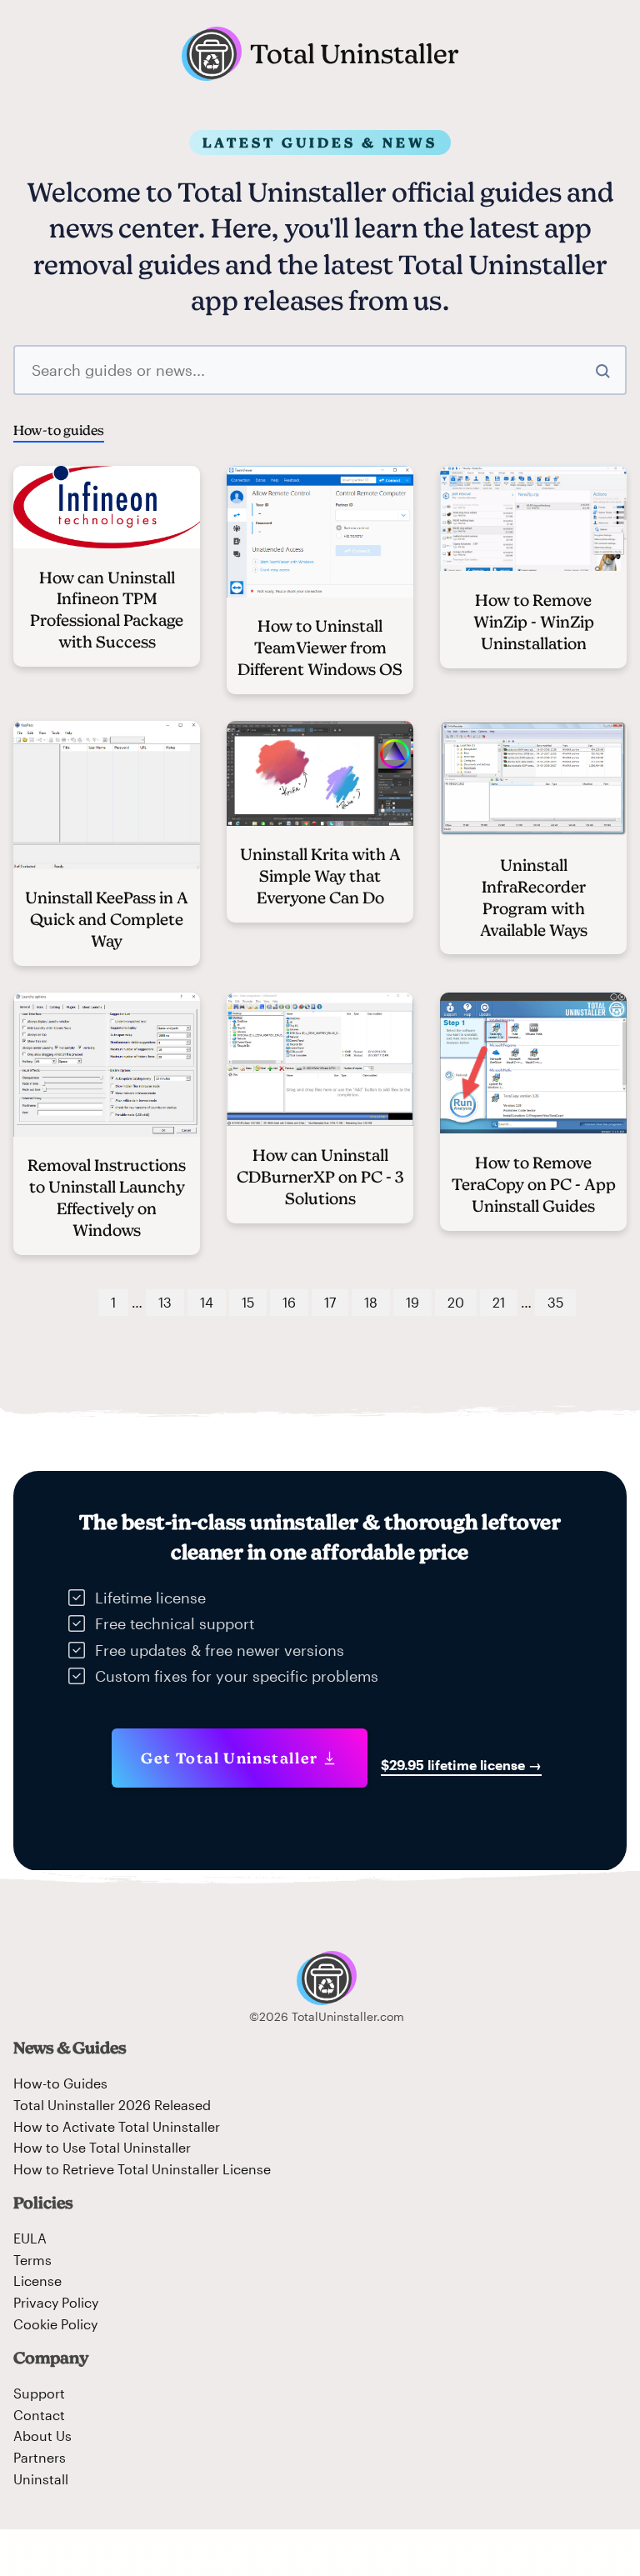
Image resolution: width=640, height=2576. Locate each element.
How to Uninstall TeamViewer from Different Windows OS (320, 648)
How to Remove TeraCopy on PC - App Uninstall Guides (534, 1184)
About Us (42, 2436)
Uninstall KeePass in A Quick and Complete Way (107, 919)
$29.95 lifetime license (461, 1765)
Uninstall (41, 2479)
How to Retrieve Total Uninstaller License (142, 2169)
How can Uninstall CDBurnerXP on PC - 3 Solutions (320, 1177)
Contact (39, 2415)
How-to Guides (60, 2083)
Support (39, 2393)
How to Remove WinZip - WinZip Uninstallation (534, 622)
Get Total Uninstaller (230, 1758)
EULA (30, 2238)
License (37, 2281)
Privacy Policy (56, 2302)
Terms (32, 2260)
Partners (40, 2457)
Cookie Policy (55, 2324)
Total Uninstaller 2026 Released (112, 2105)
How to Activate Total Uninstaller (117, 2126)
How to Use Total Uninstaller (102, 2147)
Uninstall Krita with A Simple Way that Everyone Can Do (320, 876)
